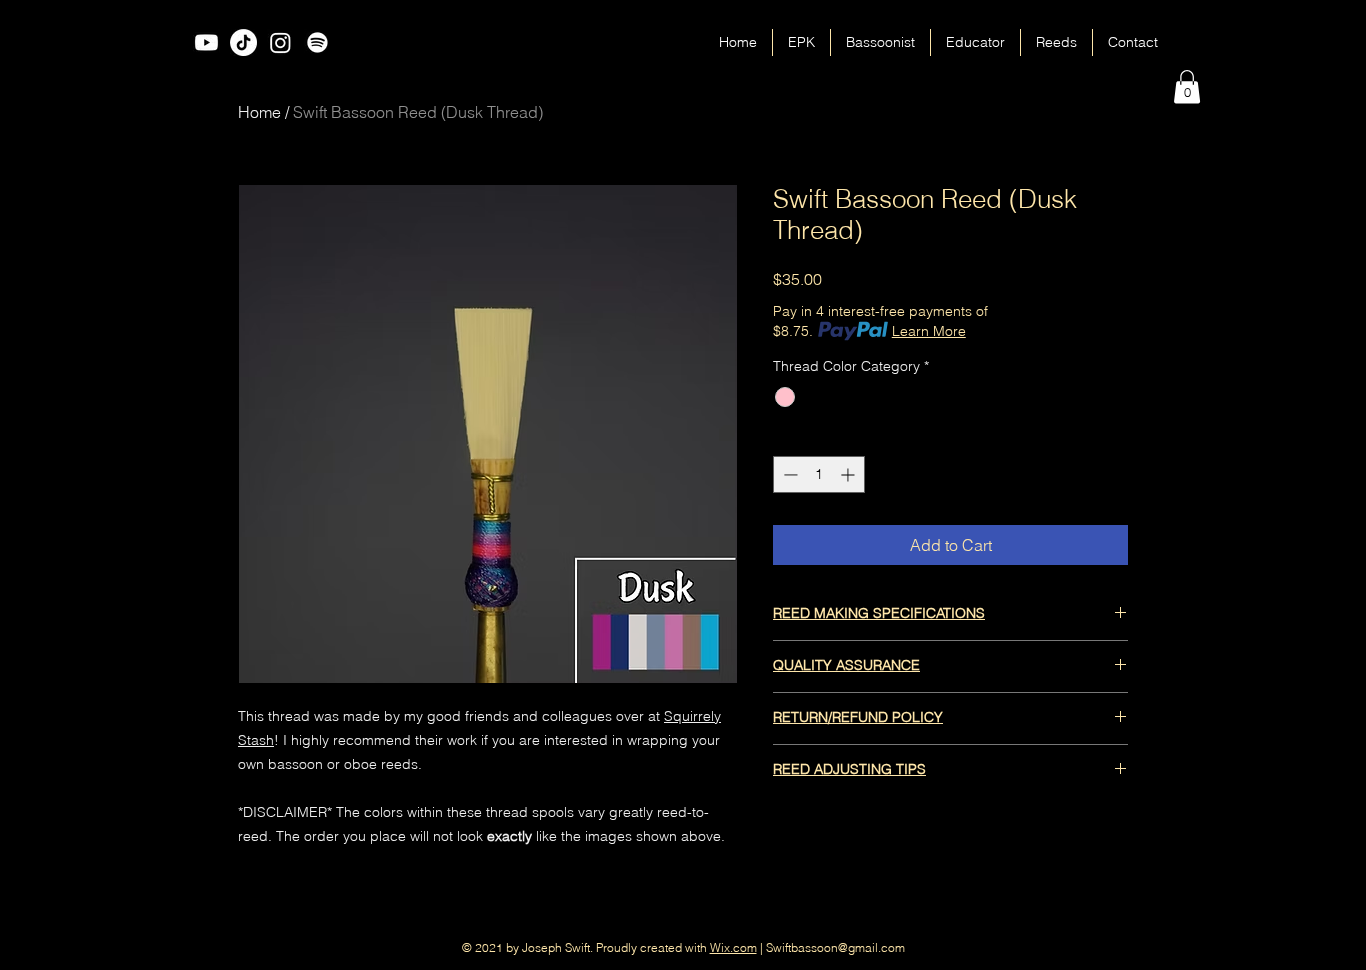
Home (259, 112)
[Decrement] (788, 474)
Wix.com (733, 947)
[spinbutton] (819, 474)
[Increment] (849, 474)
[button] (1187, 86)
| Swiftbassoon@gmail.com (831, 947)
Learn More (929, 331)
